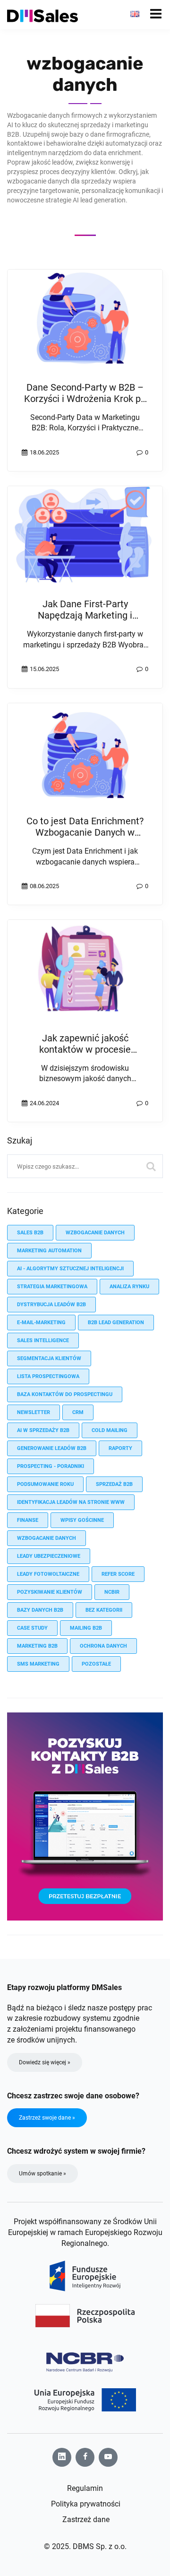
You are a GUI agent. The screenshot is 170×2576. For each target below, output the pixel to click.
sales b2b (30, 1233)
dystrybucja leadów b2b (51, 1305)
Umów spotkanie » (42, 2174)
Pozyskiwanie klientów (50, 1592)
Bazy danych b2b (40, 1610)
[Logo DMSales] (42, 16)
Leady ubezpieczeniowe (49, 1556)
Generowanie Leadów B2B (52, 1448)
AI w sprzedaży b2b (43, 1430)
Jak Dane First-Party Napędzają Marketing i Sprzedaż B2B (85, 615)
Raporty (120, 1448)
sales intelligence (43, 1340)
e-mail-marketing (41, 1323)
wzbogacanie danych (95, 1233)
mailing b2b (86, 1628)
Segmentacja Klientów (49, 1358)
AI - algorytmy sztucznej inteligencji (70, 1269)
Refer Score (118, 1574)
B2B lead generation (116, 1323)
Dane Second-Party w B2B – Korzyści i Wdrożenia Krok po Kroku (85, 399)
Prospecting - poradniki (51, 1466)
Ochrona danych (103, 1646)
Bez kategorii (104, 1610)
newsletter (34, 1412)
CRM (78, 1412)
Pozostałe (96, 1664)
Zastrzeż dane (86, 2519)
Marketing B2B (37, 1646)
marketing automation (49, 1251)
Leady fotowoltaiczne (48, 1574)
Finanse (28, 1520)
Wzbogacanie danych (47, 1538)
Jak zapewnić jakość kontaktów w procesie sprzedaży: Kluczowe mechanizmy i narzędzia (85, 1055)
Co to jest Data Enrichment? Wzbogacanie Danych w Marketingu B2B (85, 832)
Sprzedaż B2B (114, 1484)
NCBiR (112, 1592)
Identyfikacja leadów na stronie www (71, 1502)
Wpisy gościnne (82, 1520)
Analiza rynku (129, 1287)
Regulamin (85, 2488)
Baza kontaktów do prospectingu (65, 1394)
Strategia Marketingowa (52, 1287)
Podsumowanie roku (45, 1484)
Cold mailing (110, 1430)
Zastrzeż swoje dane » (47, 2118)
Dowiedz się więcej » (45, 2062)
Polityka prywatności (86, 2504)
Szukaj (151, 1166)
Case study (32, 1628)
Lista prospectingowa (48, 1376)
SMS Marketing (38, 1664)
